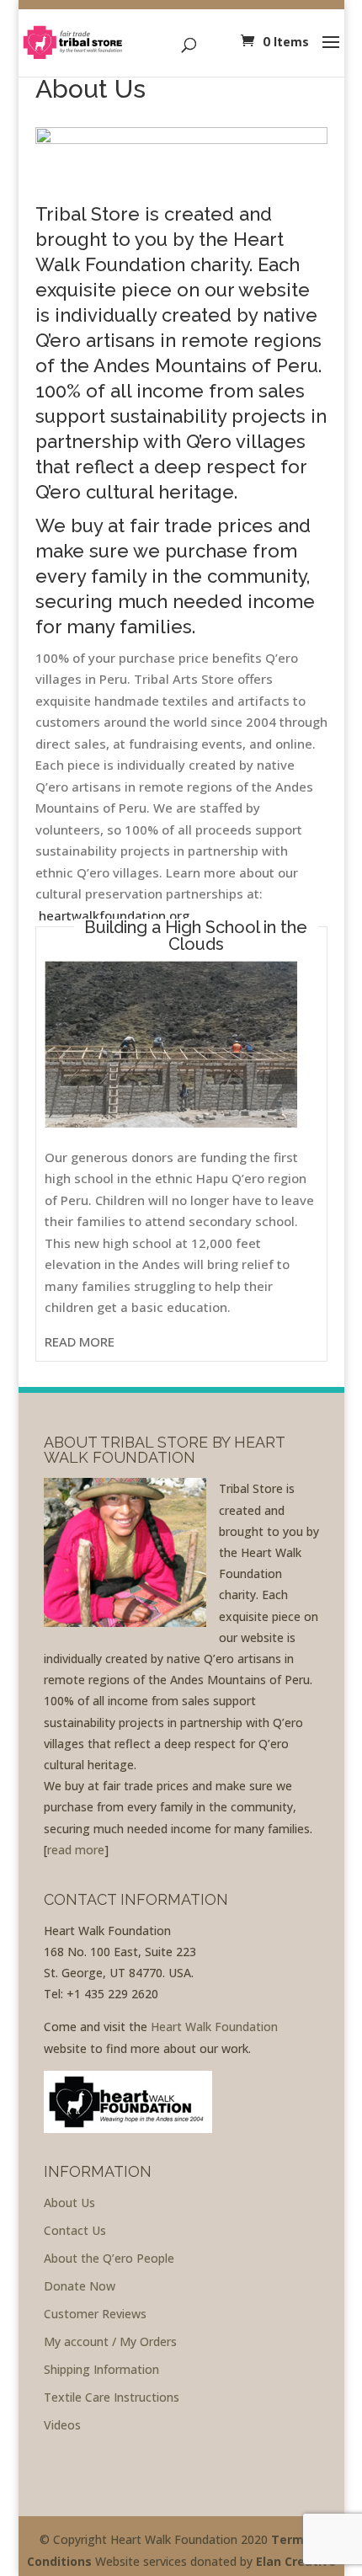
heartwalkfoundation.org (114, 915)
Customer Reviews (95, 2314)
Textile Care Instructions (112, 2397)
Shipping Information (101, 2369)
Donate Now (80, 2286)
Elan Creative (296, 2561)
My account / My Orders (110, 2341)
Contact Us (75, 2230)
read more (76, 1850)
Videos (62, 2425)
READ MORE (80, 1341)
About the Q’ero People (109, 2258)
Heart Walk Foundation (214, 2027)
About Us (69, 2203)
